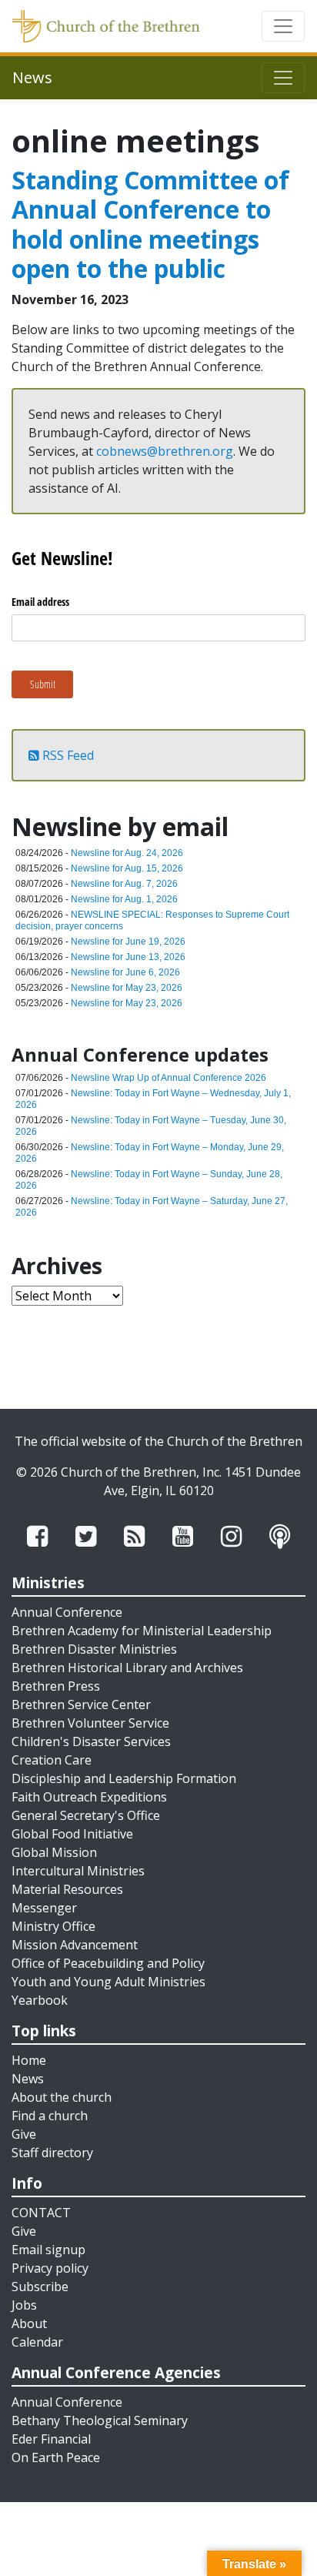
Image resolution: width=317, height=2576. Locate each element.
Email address (40, 602)
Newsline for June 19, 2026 (128, 942)
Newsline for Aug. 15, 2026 (127, 868)
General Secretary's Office (86, 1815)
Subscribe (40, 2287)
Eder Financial (51, 2439)
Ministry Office (53, 1926)
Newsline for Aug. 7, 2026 (124, 884)
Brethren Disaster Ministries (94, 1649)
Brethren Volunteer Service (90, 1723)
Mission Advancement (75, 1945)
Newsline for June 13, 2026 (128, 957)
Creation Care (52, 1760)
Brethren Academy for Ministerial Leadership (142, 1631)
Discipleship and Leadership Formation (124, 1778)
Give (24, 2134)
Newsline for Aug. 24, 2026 (127, 853)
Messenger (44, 1908)
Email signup (48, 2250)
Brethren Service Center (81, 1705)
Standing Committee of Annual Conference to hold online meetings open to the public (150, 224)
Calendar (37, 2342)
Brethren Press (56, 1686)
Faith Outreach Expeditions (89, 1797)
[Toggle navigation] (283, 26)
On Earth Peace (56, 2457)
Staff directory (52, 2153)
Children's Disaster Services (91, 1741)
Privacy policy (50, 2268)
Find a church (50, 2116)
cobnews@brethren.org (165, 451)
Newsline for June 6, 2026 (125, 972)
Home (29, 2060)
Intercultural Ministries (78, 1871)
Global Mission (54, 1852)
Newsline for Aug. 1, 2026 (124, 899)
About (29, 2323)
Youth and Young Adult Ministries (108, 1982)
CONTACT (41, 2213)
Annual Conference (67, 1612)
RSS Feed (67, 755)
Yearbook (40, 2000)
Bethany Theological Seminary (100, 2420)
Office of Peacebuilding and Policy (108, 1963)
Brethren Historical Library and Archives (127, 1668)
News (28, 2079)
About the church (62, 2097)
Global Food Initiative (72, 1834)
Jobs (24, 2305)
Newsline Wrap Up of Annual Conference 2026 (169, 1078)
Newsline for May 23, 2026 (127, 988)
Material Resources (67, 1889)
